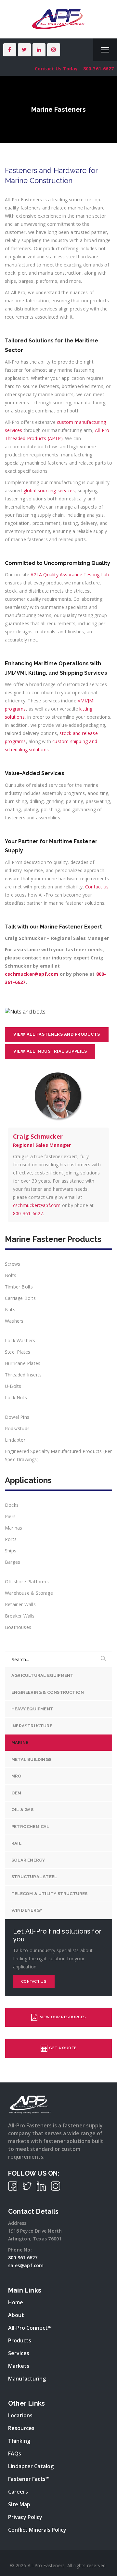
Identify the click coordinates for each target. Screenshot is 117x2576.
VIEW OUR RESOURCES (62, 2017)
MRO (17, 1776)
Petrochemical (30, 1827)
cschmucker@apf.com (32, 974)
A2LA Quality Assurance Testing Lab (70, 575)
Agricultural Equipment (42, 1675)
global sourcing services (49, 490)
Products (20, 2340)
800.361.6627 (23, 2258)
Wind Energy (27, 1910)
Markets (19, 2366)
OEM (16, 1793)
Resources (21, 2428)
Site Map (19, 2504)
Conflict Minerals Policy (37, 2530)
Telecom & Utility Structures (50, 1894)
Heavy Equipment (32, 1709)
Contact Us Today (56, 69)
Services (19, 2353)
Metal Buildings (31, 1759)
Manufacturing (27, 2379)
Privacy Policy (25, 2517)
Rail (16, 1843)
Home (16, 2302)
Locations (20, 2415)
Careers (18, 2492)
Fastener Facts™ (29, 2479)
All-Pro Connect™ (30, 2328)
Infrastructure (32, 1726)
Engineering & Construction (48, 1692)
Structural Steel (34, 1877)
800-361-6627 (98, 69)
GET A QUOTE (63, 2048)
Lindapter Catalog (31, 2466)
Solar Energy (28, 1860)
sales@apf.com (26, 2265)
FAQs (15, 2454)
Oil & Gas (22, 1810)
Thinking (19, 2441)
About (16, 2315)
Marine (20, 1742)
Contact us (34, 1982)
